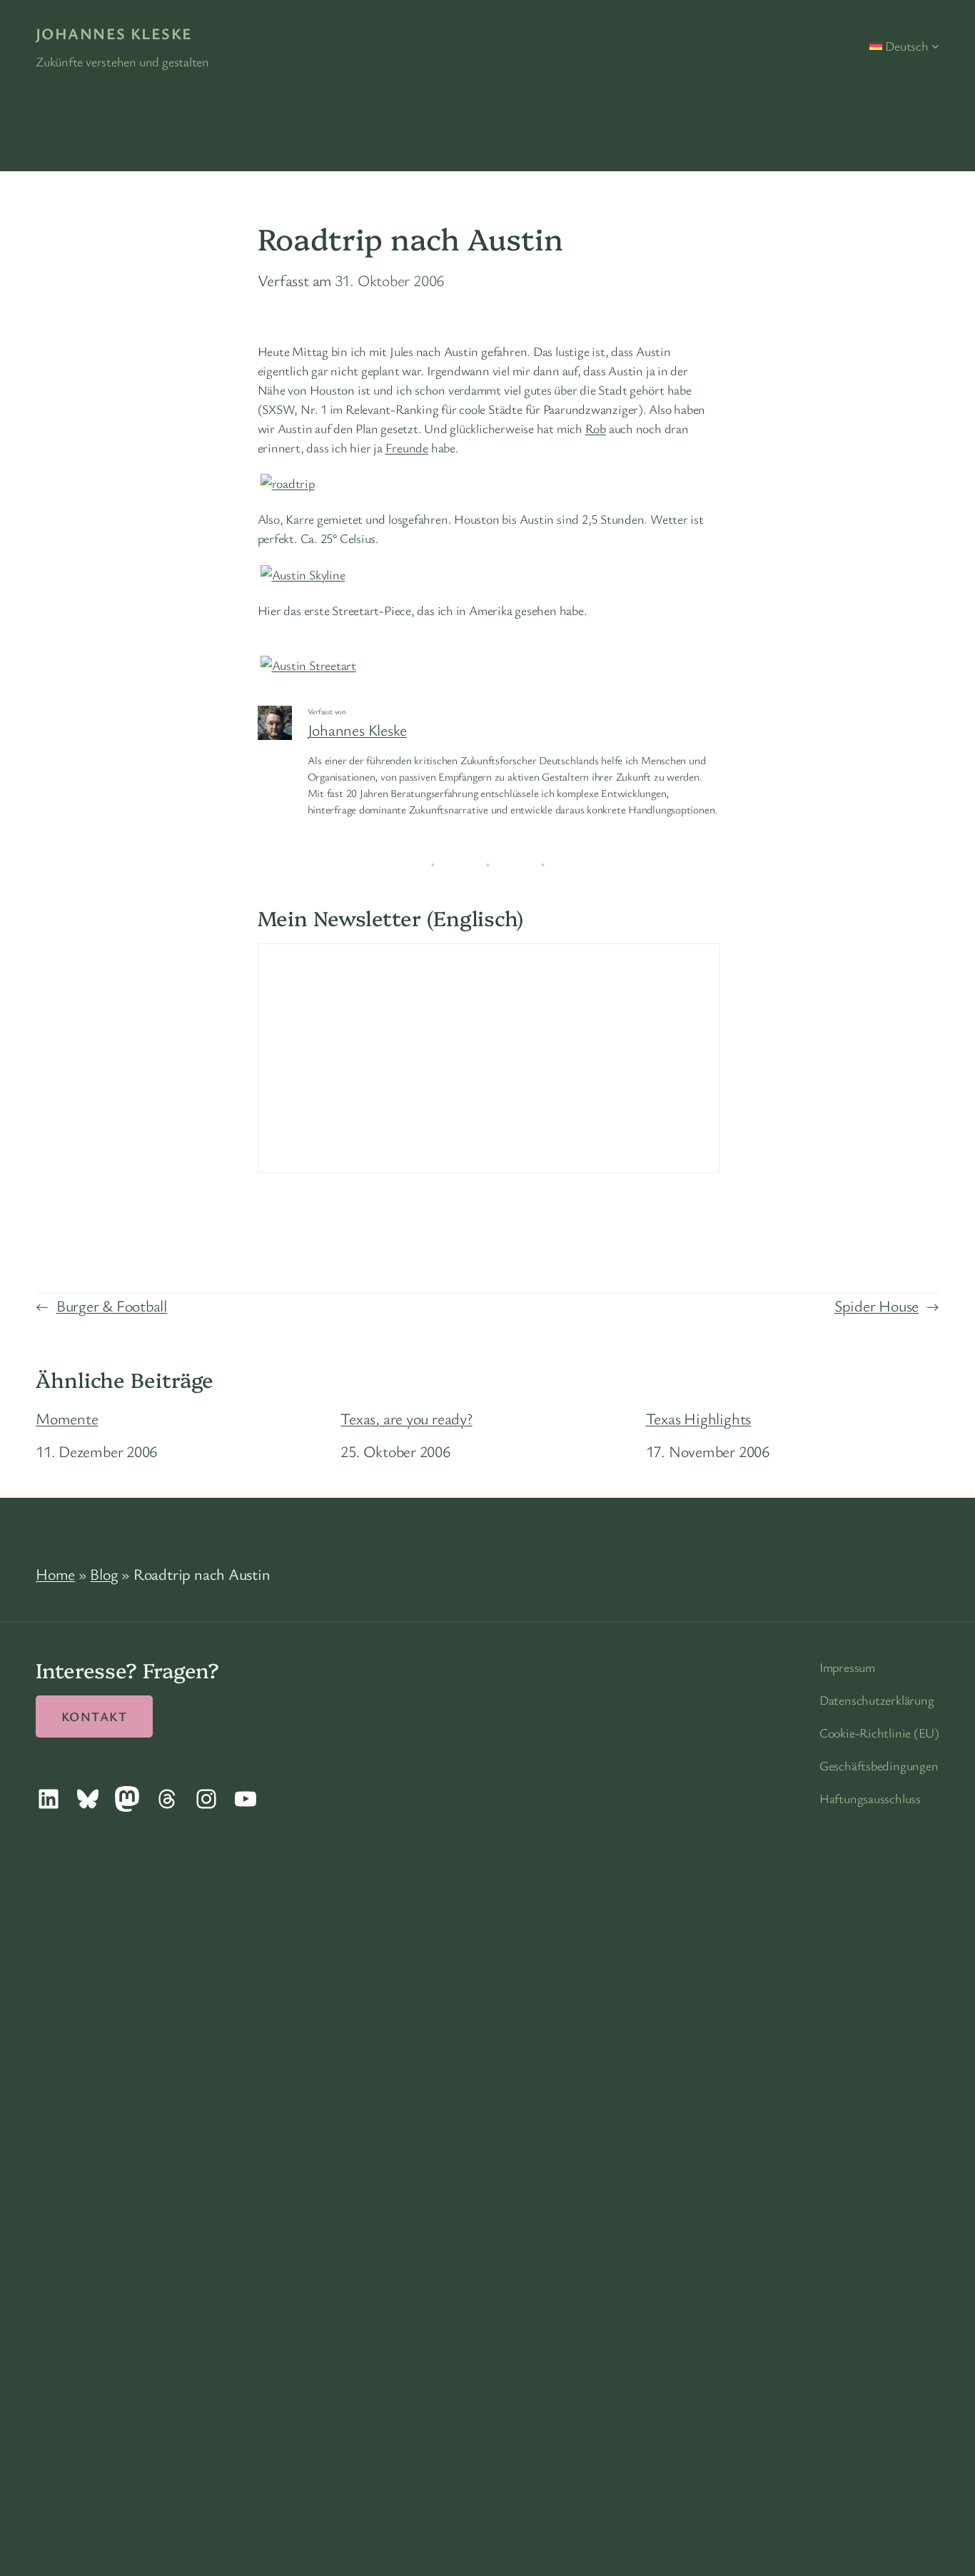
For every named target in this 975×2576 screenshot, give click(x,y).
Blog (104, 1574)
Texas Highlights (698, 1419)
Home (55, 1574)
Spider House (877, 1305)
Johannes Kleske (114, 33)
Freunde (407, 447)
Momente (67, 1419)
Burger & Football (112, 1305)
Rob (596, 428)
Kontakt (94, 1716)
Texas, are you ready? (406, 1419)
